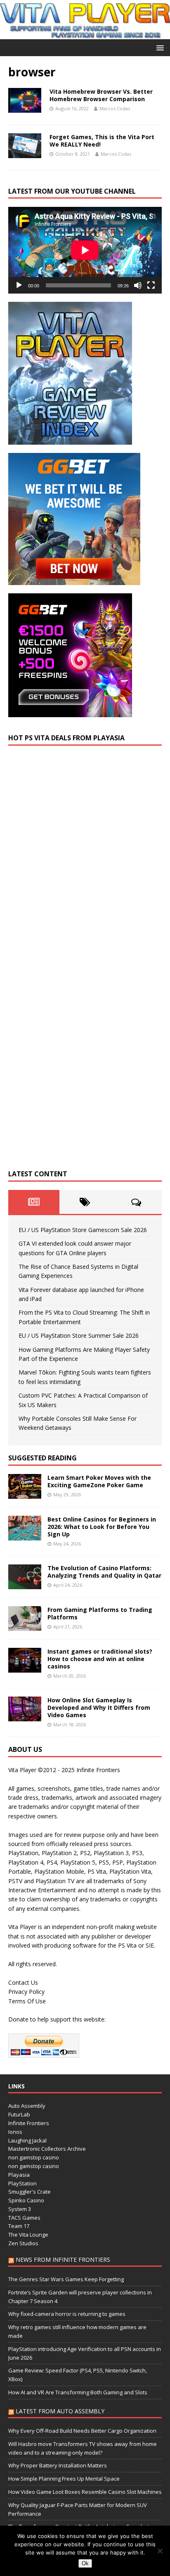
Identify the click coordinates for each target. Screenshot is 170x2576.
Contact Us (23, 1982)
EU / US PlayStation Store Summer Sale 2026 (79, 1335)
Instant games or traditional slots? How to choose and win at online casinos (100, 1659)
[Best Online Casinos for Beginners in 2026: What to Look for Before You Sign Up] (25, 1535)
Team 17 (19, 2226)
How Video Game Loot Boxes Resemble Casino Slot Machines (85, 2492)
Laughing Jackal (27, 2140)
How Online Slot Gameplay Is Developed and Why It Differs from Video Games (99, 1707)
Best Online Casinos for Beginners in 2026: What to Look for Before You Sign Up (102, 1527)
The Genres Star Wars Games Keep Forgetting (66, 2279)
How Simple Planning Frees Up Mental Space (64, 2479)
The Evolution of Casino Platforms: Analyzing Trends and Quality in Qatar (104, 1572)
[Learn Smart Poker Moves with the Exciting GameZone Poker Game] (25, 1494)
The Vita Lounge (28, 2235)
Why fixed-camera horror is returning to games (67, 2314)
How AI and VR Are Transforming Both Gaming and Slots (78, 2392)
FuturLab (19, 2114)
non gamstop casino (34, 2157)
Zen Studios (23, 2243)
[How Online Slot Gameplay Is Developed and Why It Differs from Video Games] (25, 1716)
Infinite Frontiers (29, 2123)
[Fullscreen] (151, 285)
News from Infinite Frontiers (63, 2260)
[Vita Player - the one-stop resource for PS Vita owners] (85, 34)
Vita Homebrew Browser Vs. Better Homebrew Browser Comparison (101, 95)
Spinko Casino (26, 2200)
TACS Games (24, 2218)
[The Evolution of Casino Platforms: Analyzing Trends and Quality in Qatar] (25, 1584)
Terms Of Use (27, 2001)
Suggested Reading (42, 1458)
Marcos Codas (115, 108)
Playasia (19, 2175)
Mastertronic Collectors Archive (47, 2149)
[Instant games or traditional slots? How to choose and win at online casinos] (25, 1667)
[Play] (19, 285)
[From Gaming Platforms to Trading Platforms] (25, 1626)
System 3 (20, 2209)
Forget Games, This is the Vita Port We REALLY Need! (102, 141)
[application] (85, 250)
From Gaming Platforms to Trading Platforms (100, 1613)
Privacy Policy (26, 1992)
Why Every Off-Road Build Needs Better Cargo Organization (82, 2431)
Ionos (15, 2132)
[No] (160, 2551)
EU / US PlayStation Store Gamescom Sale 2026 (83, 1230)
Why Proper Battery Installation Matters (58, 2465)
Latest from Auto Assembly (60, 2411)
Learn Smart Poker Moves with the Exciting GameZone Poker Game (99, 1481)
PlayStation (22, 2183)
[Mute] (138, 285)
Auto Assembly (27, 2106)
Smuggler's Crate (30, 2192)
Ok (85, 2563)
